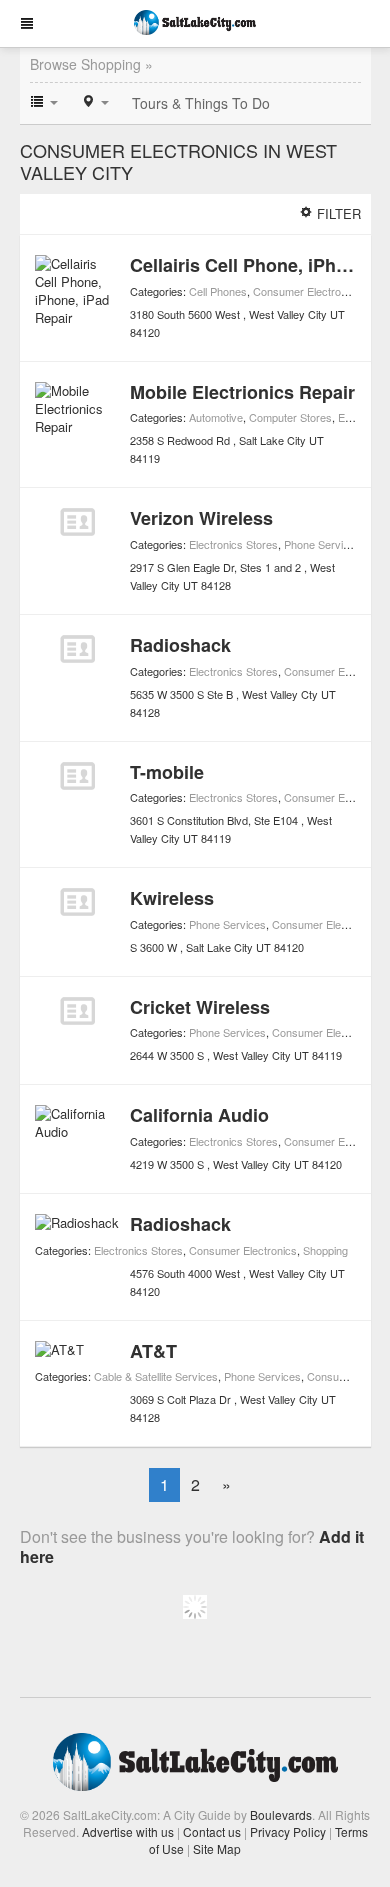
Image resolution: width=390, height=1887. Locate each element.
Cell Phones (218, 291)
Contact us (212, 1831)
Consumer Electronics (307, 291)
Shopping (325, 1250)
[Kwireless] (77, 902)
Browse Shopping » (91, 64)
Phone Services (322, 544)
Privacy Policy (288, 1831)
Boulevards (281, 1814)
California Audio (199, 1115)
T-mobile (167, 772)
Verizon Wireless (201, 518)
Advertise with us (128, 1831)
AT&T (153, 1351)
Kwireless (172, 898)
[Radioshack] (77, 649)
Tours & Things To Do (201, 103)
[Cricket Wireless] (77, 1011)
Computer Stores (290, 417)
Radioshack (180, 645)
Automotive (216, 417)
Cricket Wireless (200, 1007)
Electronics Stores (233, 544)
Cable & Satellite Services (156, 1376)
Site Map (217, 1848)
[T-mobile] (77, 776)
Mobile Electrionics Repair (242, 392)
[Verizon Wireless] (77, 522)
